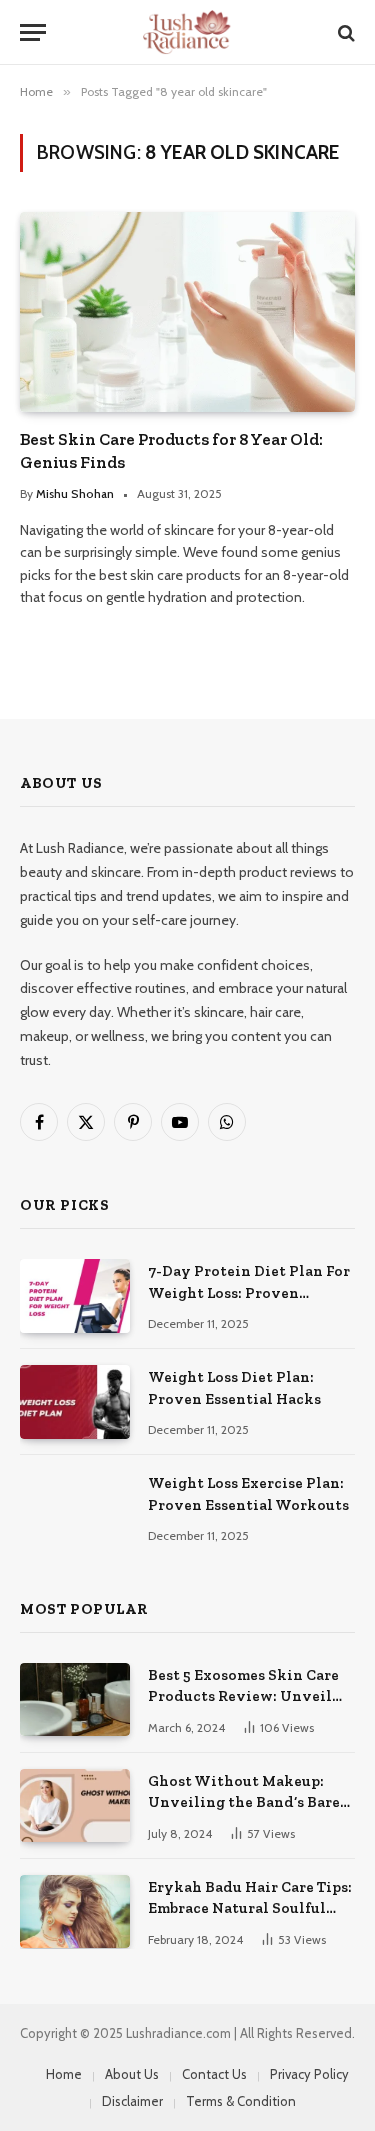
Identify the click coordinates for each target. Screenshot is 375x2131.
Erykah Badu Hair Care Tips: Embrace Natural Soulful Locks (250, 1908)
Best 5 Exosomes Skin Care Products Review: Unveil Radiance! (243, 1696)
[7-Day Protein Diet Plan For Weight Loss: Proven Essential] (75, 1295)
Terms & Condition (241, 2101)
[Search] (344, 32)
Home (64, 2074)
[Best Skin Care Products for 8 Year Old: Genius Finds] (187, 311)
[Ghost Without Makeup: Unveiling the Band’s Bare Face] (75, 1805)
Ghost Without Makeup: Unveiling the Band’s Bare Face (244, 1802)
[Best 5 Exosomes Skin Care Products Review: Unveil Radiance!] (75, 1699)
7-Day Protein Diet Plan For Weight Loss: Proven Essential (249, 1292)
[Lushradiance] (188, 32)
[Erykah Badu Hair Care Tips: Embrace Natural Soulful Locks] (75, 1911)
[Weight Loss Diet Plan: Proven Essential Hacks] (75, 1401)
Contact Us (214, 2074)
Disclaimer (132, 2101)
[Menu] (33, 32)
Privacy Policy (309, 2074)
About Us (132, 2074)
